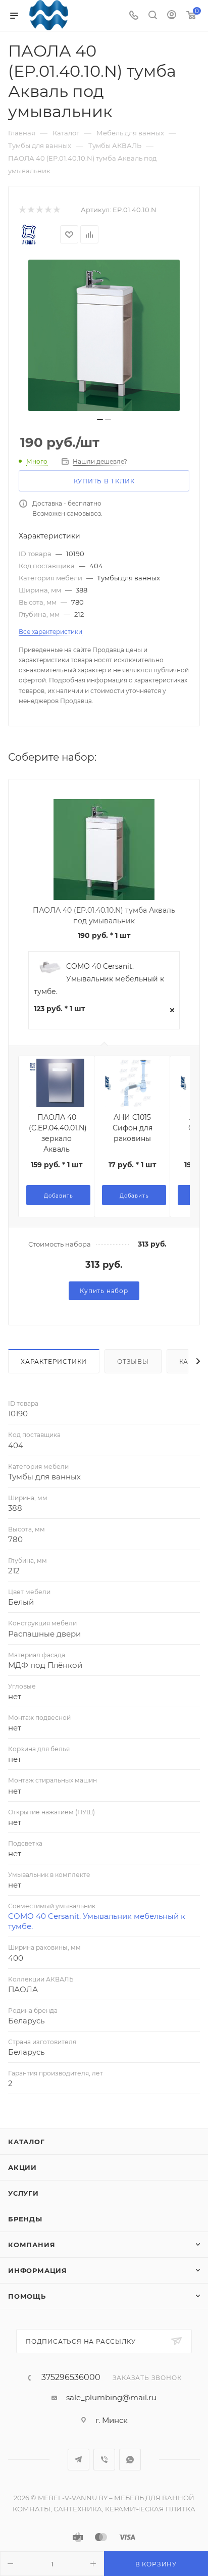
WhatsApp (130, 2460)
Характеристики (54, 1361)
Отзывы (133, 1361)
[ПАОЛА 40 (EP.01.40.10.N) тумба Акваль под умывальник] (104, 335)
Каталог (27, 2142)
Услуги (23, 2193)
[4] (48, 210)
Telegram (79, 2460)
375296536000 (71, 2377)
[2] (31, 210)
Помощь (27, 2296)
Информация (38, 2270)
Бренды (25, 2219)
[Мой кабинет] (172, 16)
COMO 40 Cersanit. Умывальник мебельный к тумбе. (99, 979)
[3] (39, 210)
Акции (22, 2167)
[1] (22, 210)
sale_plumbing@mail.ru (111, 2397)
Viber (104, 2460)
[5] (56, 210)
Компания (32, 2245)
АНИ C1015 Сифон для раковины (133, 1128)
